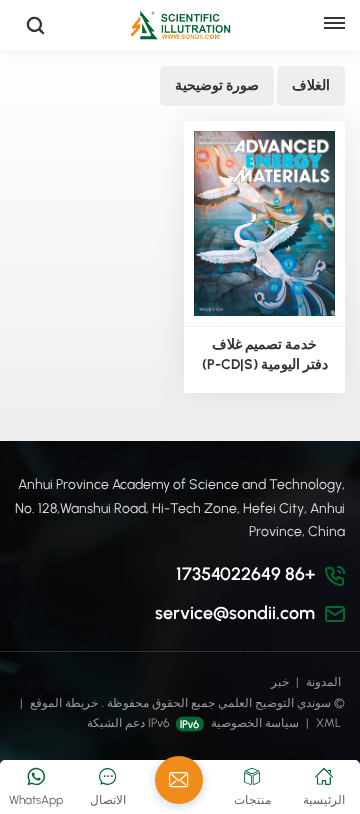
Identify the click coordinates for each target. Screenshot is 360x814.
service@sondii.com (235, 613)
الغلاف (311, 85)
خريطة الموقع (62, 703)
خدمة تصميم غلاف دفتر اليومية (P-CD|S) (265, 354)
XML (328, 723)
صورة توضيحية (217, 85)
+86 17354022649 (245, 574)
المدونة (323, 682)
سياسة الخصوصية (255, 723)
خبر (280, 682)
